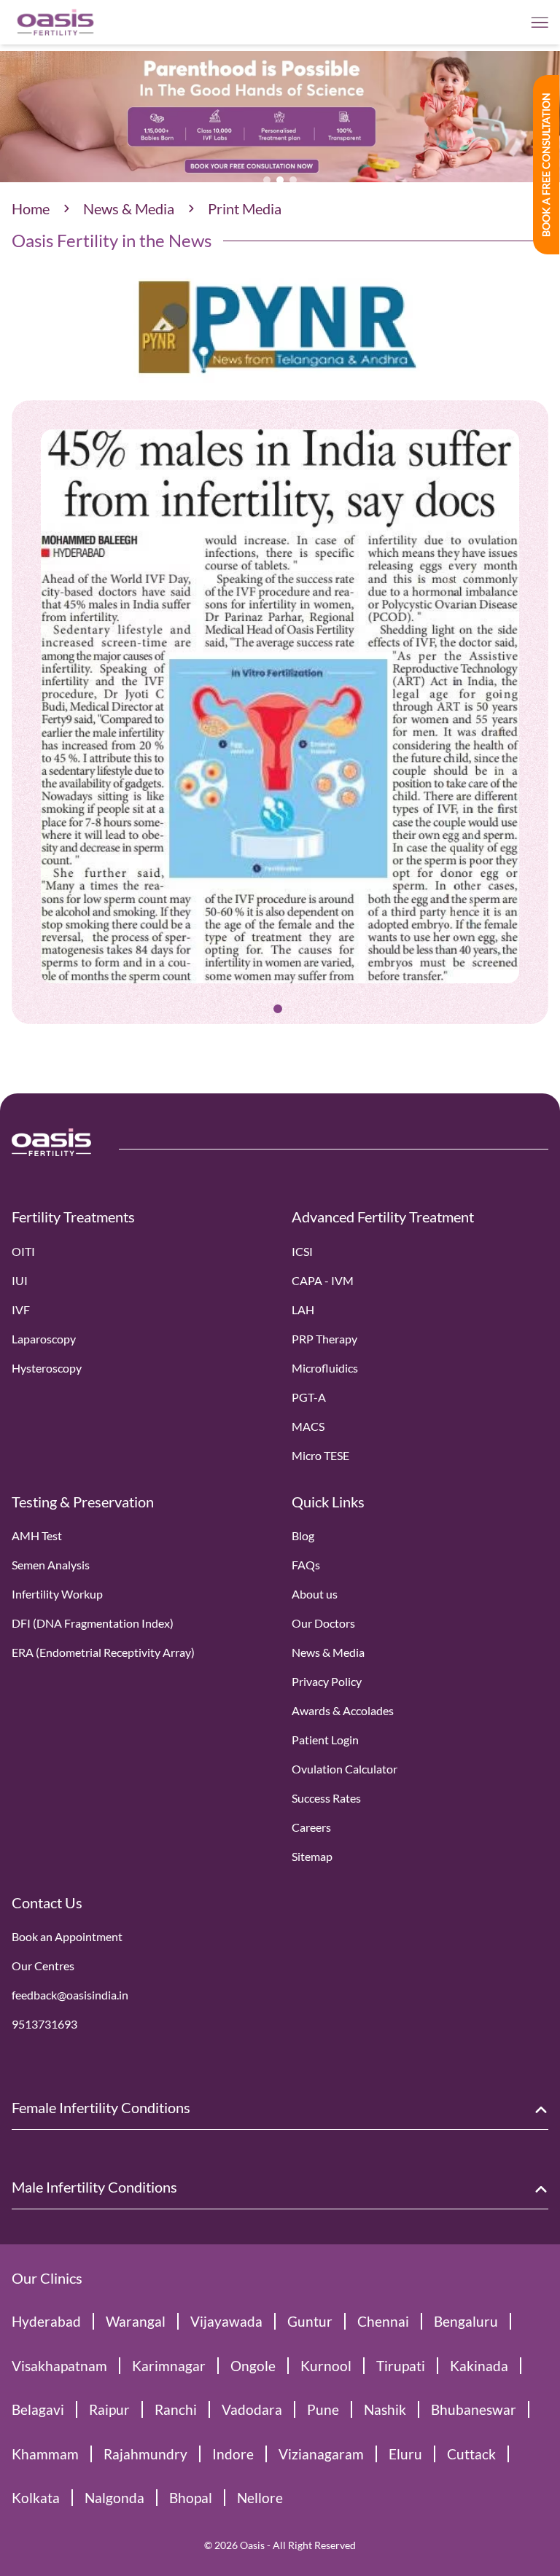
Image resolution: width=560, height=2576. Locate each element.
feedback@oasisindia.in (70, 1995)
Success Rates (326, 1798)
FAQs (306, 1565)
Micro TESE (320, 1455)
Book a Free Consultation (546, 165)
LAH (303, 1310)
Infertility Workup (57, 1594)
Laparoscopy (44, 1339)
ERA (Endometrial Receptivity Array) (103, 1652)
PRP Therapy (324, 1339)
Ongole (253, 2366)
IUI (20, 1280)
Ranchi (176, 2409)
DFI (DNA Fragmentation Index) (93, 1623)
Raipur (109, 2409)
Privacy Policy (327, 1681)
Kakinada (479, 2366)
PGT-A (309, 1397)
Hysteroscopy (47, 1368)
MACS (308, 1426)
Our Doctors (323, 1623)
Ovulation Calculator (345, 1769)
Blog (303, 1535)
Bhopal (191, 2498)
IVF (21, 1310)
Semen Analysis (51, 1565)
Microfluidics (325, 1368)
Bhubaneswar (474, 2409)
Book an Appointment (67, 1936)
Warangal (136, 2321)
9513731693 (44, 2024)
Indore (233, 2454)
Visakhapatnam (59, 2366)
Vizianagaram (321, 2454)
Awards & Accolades (343, 1710)
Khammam (45, 2454)
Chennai (383, 2321)
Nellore (260, 2498)
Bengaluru (466, 2321)
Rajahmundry (145, 2454)
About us (315, 1594)
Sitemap (312, 1856)
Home (31, 208)
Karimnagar (169, 2366)
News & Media (129, 208)
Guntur (310, 2321)
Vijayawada (226, 2321)
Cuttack (471, 2454)
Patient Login (325, 1740)
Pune (323, 2409)
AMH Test (37, 1535)
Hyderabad (46, 2321)
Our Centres (43, 1966)
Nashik (385, 2409)
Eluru (405, 2454)
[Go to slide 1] (278, 1009)
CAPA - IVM (323, 1280)
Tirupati (401, 2366)
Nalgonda (114, 2498)
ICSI (302, 1251)
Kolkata (36, 2498)
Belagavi (38, 2409)
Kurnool (326, 2366)
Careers (311, 1827)
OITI (23, 1251)
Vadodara (252, 2409)
